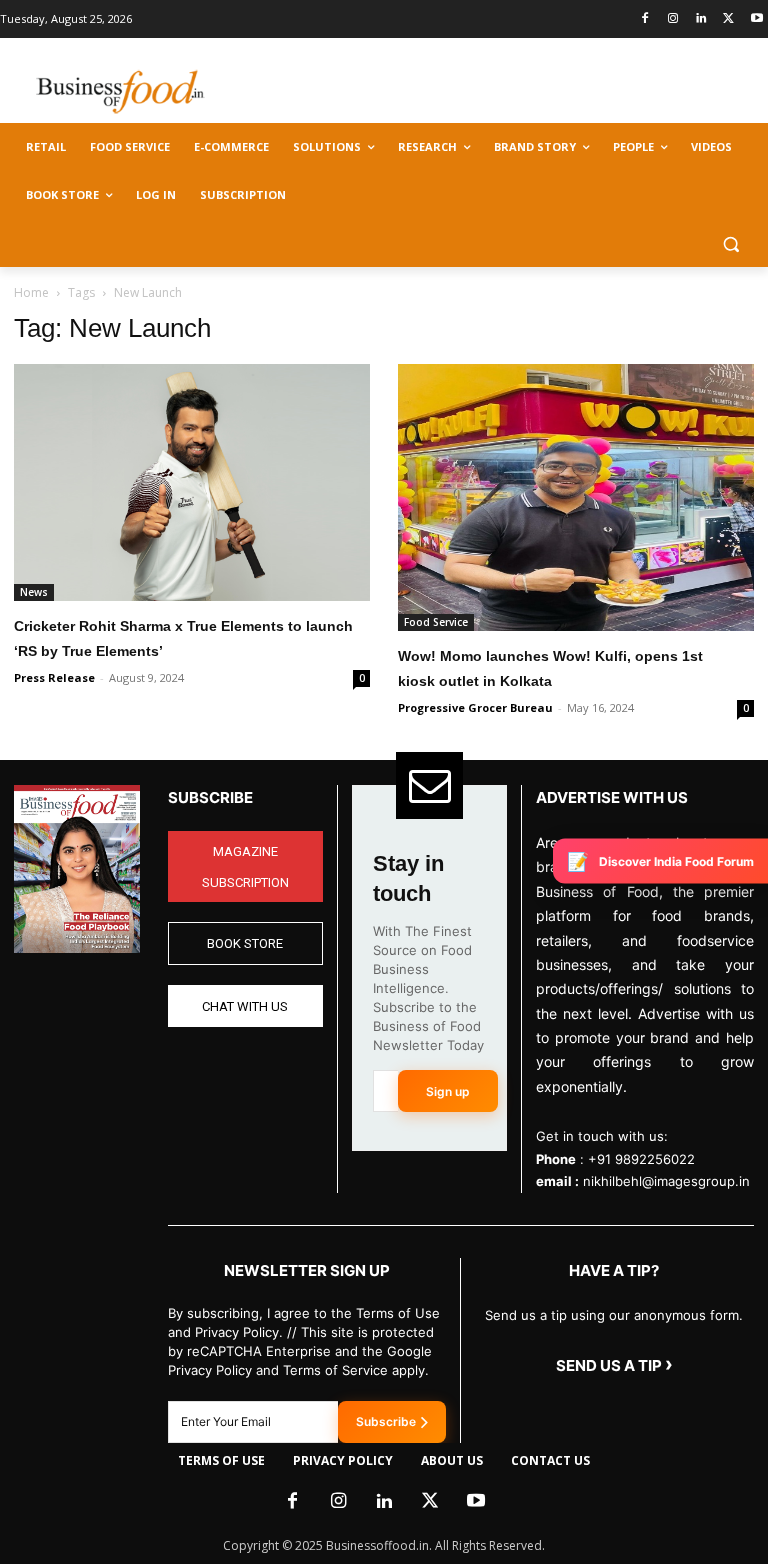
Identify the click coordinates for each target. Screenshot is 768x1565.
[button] (730, 243)
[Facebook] (645, 19)
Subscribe (386, 1421)
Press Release (54, 677)
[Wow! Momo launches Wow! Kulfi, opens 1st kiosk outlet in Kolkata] (576, 497)
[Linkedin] (701, 19)
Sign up (448, 1091)
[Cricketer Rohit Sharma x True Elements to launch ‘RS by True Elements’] (192, 482)
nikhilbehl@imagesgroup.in (666, 1181)
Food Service (436, 622)
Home (31, 292)
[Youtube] (756, 19)
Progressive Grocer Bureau (475, 707)
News (34, 592)
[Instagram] (673, 19)
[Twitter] (728, 19)
